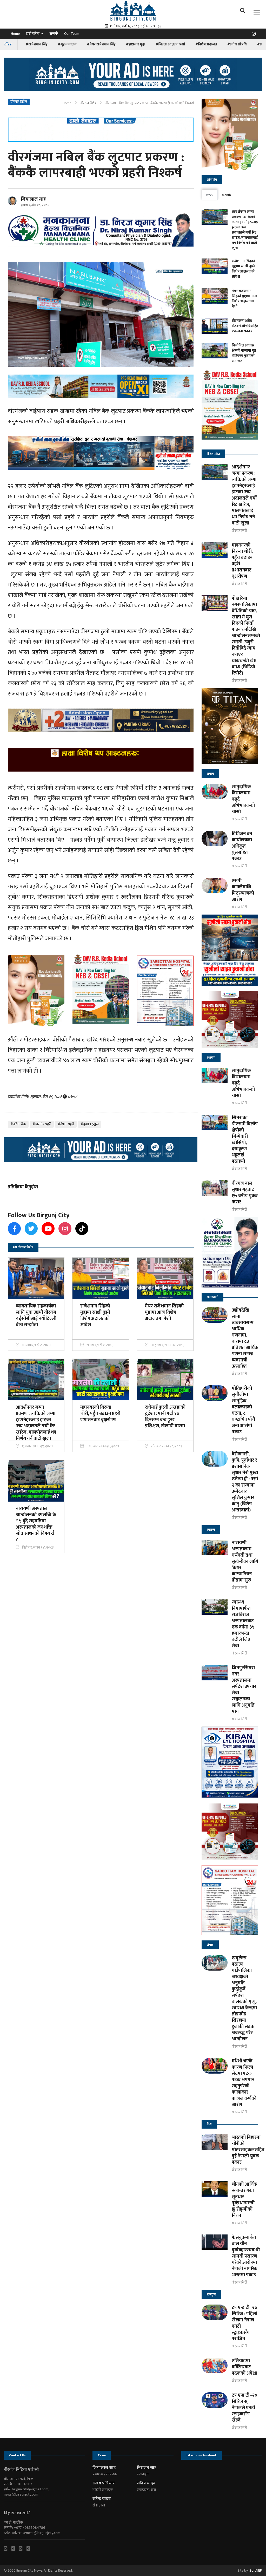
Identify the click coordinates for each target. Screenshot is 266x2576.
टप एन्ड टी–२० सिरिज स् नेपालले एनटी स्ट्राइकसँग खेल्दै (244, 2408)
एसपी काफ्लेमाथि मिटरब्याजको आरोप (243, 890)
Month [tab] (227, 195)
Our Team (72, 34)
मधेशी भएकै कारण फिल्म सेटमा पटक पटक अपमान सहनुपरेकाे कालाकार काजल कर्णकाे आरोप (244, 2083)
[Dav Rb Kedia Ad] (230, 407)
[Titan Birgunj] (230, 726)
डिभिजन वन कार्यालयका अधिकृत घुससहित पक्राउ (242, 846)
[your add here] (133, 74)
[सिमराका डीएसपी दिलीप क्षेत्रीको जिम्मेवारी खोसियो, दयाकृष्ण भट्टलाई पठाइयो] (215, 1122)
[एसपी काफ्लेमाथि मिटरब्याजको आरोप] (215, 885)
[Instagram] (255, 35)
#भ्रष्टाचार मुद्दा (136, 44)
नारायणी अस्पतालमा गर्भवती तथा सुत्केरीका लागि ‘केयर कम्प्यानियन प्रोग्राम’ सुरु (245, 1562)
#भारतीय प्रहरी (42, 1124)
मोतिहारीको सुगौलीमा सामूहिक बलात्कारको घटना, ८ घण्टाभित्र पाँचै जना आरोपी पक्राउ (243, 1410)
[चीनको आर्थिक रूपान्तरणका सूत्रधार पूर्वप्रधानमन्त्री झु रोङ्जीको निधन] (215, 2189)
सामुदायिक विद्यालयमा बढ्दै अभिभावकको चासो (243, 799)
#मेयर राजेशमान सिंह (101, 44)
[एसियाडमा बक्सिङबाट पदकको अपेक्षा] (215, 2366)
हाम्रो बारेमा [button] (33, 34)
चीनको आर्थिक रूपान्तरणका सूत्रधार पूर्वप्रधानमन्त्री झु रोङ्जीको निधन (244, 2200)
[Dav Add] (101, 386)
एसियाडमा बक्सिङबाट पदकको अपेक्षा (244, 2367)
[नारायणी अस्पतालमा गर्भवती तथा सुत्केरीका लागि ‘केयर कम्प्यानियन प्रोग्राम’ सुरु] (215, 1548)
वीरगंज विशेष (88, 103)
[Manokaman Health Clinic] (101, 230)
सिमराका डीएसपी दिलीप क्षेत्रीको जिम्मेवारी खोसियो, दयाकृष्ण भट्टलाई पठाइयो (245, 1140)
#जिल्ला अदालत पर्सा (170, 44)
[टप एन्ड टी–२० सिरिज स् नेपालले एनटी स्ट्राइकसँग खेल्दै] (215, 2400)
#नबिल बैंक (18, 1124)
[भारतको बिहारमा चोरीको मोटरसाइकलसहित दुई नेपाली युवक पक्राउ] (215, 2142)
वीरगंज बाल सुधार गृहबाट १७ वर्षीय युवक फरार (245, 1193)
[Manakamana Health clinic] (230, 1252)
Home (15, 34)
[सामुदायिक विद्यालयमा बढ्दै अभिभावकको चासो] (215, 792)
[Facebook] (8, 2548)
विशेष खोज (213, 454)
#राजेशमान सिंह (37, 44)
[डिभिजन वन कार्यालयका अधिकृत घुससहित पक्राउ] (215, 839)
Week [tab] (210, 195)
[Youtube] (23, 2548)
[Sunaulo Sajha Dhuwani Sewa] (230, 950)
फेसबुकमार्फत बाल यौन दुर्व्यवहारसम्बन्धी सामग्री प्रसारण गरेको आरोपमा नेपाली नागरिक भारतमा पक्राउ (246, 2256)
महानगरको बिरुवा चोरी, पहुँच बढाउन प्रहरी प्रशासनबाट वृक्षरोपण (242, 561)
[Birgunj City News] (133, 10)
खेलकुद (211, 2294)
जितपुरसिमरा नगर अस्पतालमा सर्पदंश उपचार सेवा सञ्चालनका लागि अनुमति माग (244, 1690)
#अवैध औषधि (237, 44)
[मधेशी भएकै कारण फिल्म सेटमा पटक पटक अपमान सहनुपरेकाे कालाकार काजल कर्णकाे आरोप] (215, 2066)
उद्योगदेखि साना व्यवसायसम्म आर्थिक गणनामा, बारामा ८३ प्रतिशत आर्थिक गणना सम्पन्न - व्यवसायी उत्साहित (245, 1338)
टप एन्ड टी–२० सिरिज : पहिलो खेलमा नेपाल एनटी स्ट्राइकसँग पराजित (244, 2323)
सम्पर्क (54, 34)
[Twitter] (15, 2548)
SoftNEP (256, 2570)
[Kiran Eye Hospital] (230, 1762)
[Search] (244, 12)
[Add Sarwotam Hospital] (101, 130)
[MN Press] (230, 1020)
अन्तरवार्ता (212, 1297)
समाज (210, 774)
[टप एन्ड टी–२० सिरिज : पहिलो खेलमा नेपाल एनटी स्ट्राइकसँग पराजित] (215, 2312)
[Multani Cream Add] (230, 134)
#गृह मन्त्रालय (67, 44)
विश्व (209, 2124)
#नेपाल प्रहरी (66, 1124)
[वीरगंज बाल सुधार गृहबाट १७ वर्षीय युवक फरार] (215, 1188)
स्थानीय (211, 1058)
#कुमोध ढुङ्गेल (90, 1124)
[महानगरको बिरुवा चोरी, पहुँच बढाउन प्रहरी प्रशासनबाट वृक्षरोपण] (215, 550)
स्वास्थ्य (211, 1530)
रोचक (210, 1945)
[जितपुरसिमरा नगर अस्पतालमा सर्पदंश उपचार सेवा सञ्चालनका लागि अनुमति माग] (215, 1673)
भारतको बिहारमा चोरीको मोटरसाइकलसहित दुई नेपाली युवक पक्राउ (248, 2150)
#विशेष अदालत (206, 44)
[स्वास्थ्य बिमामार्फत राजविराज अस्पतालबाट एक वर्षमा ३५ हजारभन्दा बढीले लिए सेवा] (215, 1607)
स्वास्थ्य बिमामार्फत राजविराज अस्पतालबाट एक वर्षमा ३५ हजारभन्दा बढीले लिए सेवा (243, 1624)
